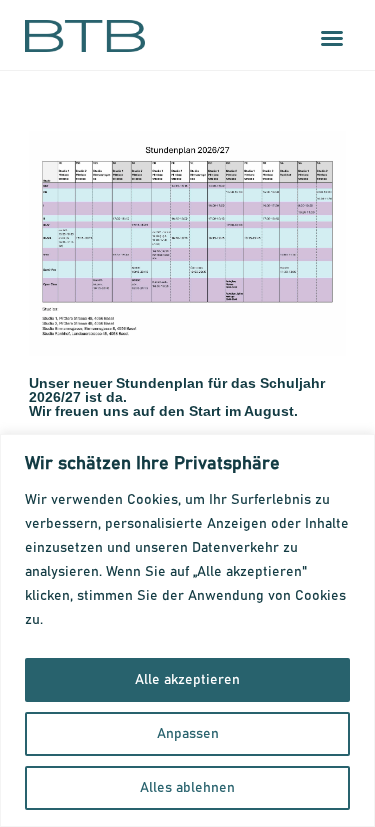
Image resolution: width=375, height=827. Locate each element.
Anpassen (188, 734)
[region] (187, 630)
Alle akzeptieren (187, 680)
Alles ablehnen (187, 788)
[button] (332, 38)
